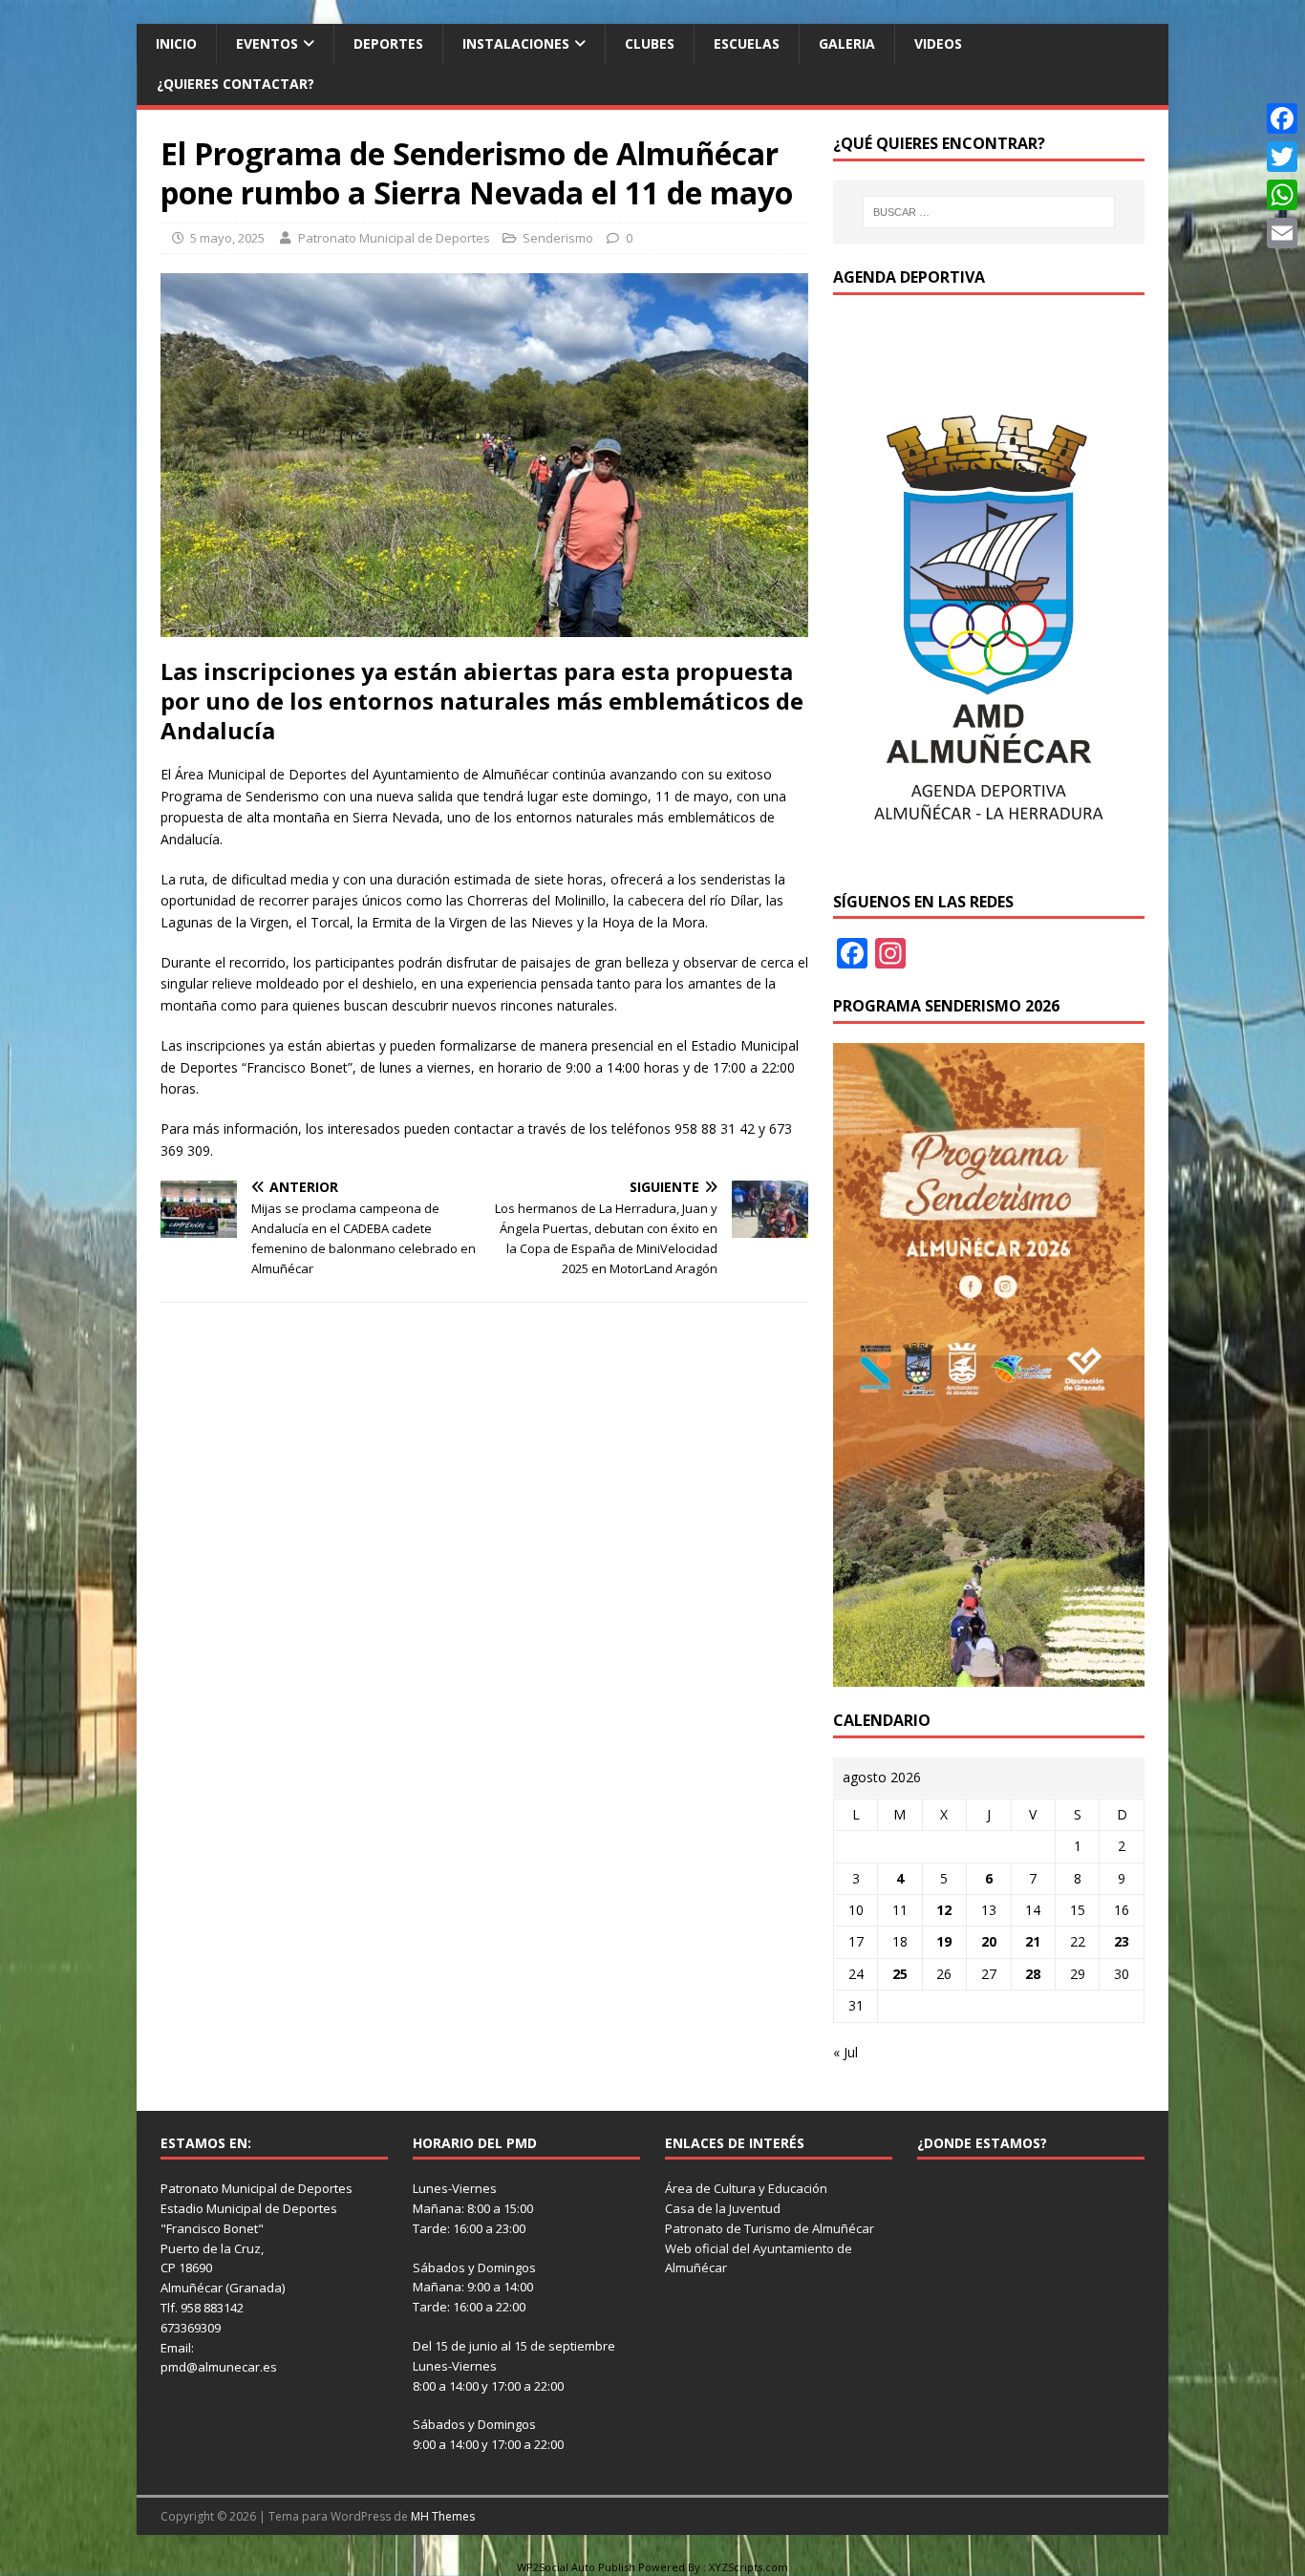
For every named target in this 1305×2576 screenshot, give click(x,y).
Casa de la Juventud (723, 2208)
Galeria (847, 43)
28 (1033, 1974)
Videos (938, 43)
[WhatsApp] (1282, 195)
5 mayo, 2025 (227, 238)
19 (944, 1941)
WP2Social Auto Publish (576, 2567)
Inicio (176, 43)
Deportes (388, 43)
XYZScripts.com (749, 2567)
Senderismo (558, 238)
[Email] (1282, 233)
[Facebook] (1282, 118)
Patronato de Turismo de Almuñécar (770, 2228)
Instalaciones (516, 43)
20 (989, 1941)
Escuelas (747, 43)
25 (900, 1974)
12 (944, 1910)
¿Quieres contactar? (235, 84)
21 (1033, 1941)
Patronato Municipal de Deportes (394, 238)
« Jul (845, 2052)
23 (1122, 1941)
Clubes (650, 43)
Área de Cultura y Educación (746, 2188)
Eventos (267, 43)
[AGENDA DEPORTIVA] (989, 856)
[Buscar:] (989, 212)
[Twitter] (1282, 157)
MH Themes (443, 2516)
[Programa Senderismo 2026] (989, 1675)
